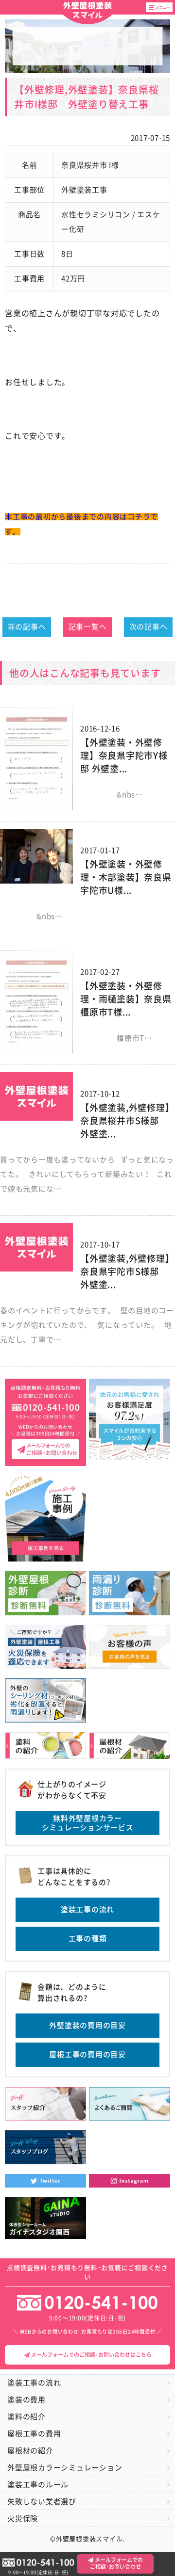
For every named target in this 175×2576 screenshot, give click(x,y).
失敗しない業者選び (42, 2502)
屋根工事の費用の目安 (87, 2054)
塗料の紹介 (26, 2417)
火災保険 (23, 2519)
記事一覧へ (88, 627)
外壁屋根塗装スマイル (87, 11)
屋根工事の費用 (34, 2434)
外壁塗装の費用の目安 (87, 2025)
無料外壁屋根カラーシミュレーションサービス (88, 1823)
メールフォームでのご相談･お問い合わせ (117, 2563)
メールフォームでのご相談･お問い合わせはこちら (91, 2355)
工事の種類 (88, 1939)
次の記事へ (149, 627)
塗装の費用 (26, 2400)
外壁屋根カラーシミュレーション (65, 2468)
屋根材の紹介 (30, 2451)
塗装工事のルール (38, 2485)
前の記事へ (27, 627)
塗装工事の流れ (87, 1909)
